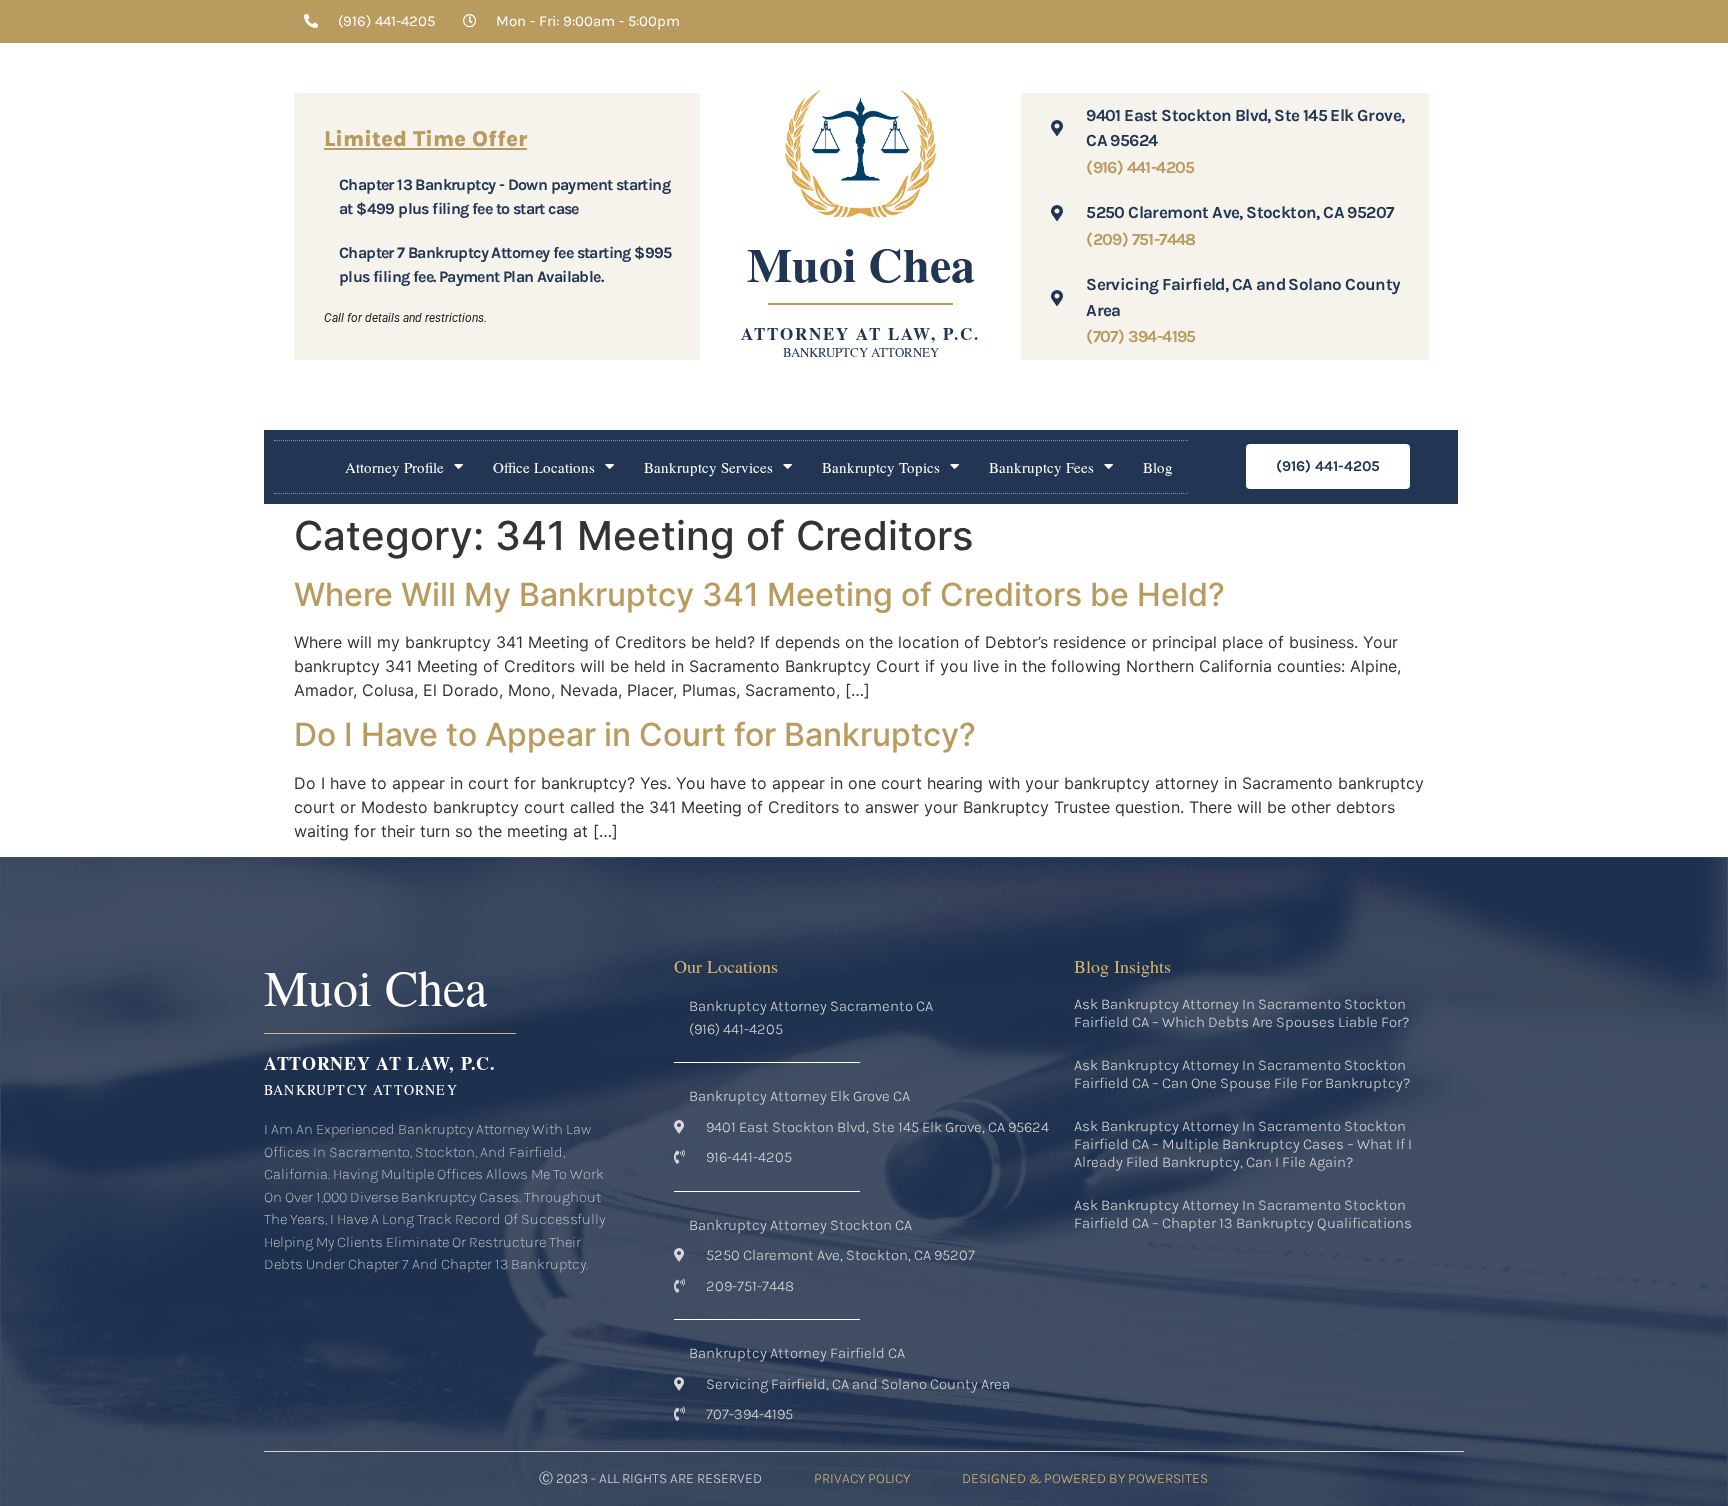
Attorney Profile (394, 467)
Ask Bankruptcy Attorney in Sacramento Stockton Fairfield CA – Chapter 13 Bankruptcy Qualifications (1243, 1214)
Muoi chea (861, 263)
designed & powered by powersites (1085, 1478)
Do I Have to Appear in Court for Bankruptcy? (635, 734)
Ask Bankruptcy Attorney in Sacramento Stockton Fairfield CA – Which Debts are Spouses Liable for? (1241, 1013)
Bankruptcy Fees (1041, 467)
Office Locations (544, 467)
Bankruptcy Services (708, 467)
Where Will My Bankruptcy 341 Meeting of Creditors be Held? (759, 594)
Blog (1158, 467)
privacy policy (862, 1478)
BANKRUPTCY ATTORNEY (861, 352)
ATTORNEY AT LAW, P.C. (860, 333)
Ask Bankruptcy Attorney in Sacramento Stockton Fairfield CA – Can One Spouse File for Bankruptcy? (1242, 1074)
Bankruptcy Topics (881, 467)
